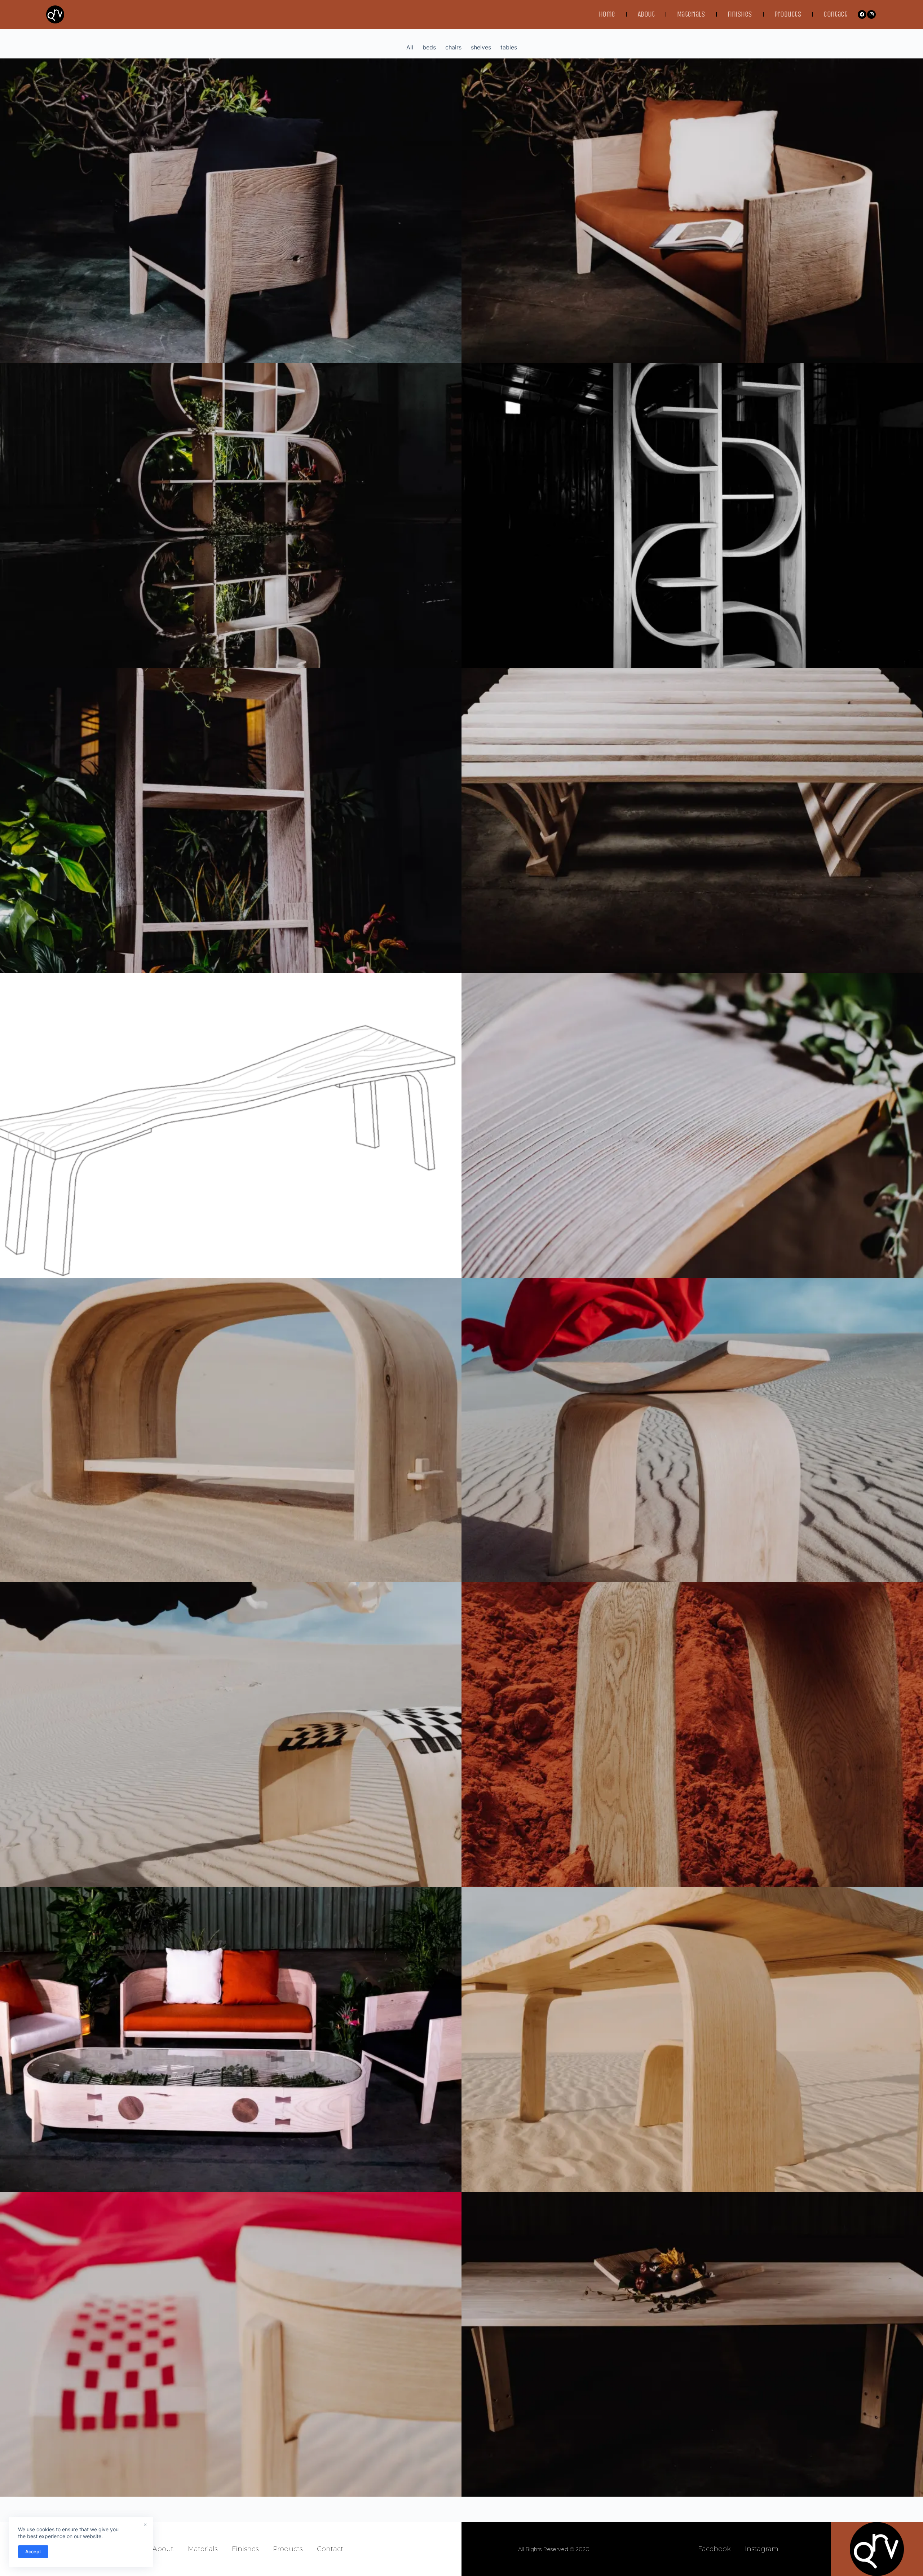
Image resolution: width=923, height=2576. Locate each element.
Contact (835, 14)
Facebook (714, 2549)
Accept (33, 2551)
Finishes (740, 14)
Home (607, 14)
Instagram (762, 2549)
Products (788, 14)
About (646, 14)
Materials (691, 14)
